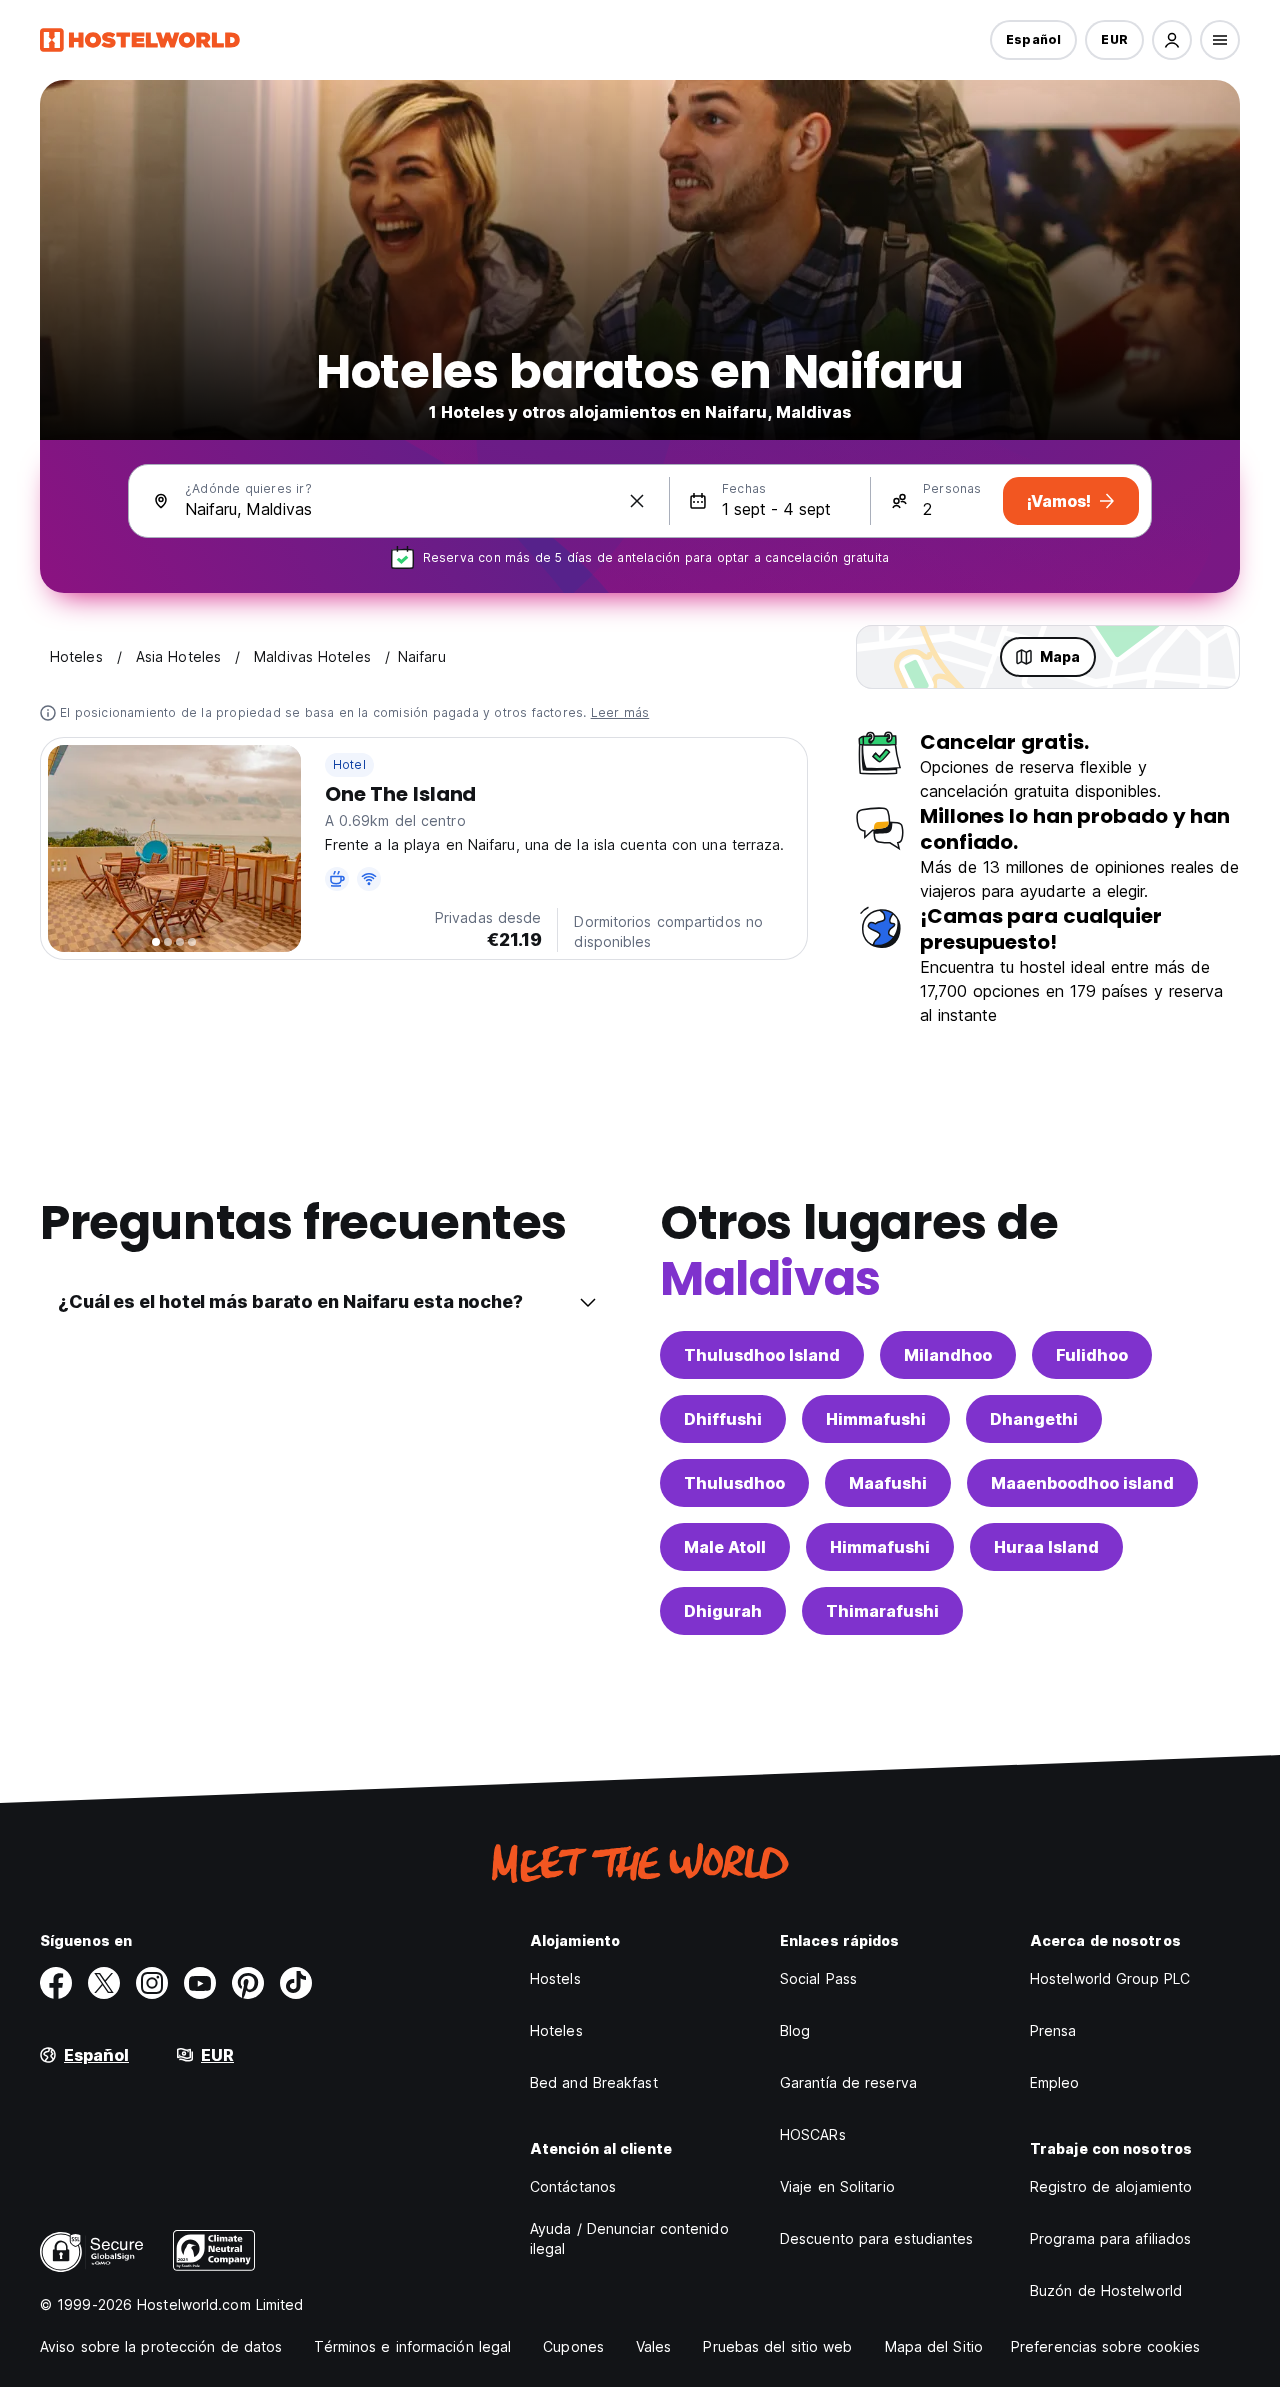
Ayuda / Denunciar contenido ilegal (629, 2238)
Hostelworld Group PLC (1110, 1978)
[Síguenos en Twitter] (104, 1983)
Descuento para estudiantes (877, 2238)
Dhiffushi (723, 1419)
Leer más (620, 712)
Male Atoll (725, 1547)
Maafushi (888, 1483)
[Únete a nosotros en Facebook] (56, 1983)
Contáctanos (573, 2186)
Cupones (573, 2346)
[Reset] (637, 501)
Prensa (1053, 2030)
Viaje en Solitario (837, 2186)
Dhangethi (1034, 1419)
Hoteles (556, 2030)
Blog (795, 2030)
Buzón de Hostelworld (1106, 2290)
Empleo (1055, 2082)
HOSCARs (813, 2134)
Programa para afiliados (1110, 2238)
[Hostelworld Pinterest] (248, 1983)
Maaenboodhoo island (1082, 1483)
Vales (654, 2346)
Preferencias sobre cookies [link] (1106, 2346)
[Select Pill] (1172, 40)
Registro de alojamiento (1111, 2186)
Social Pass (818, 1978)
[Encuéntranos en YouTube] (200, 1983)
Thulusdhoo (734, 1483)
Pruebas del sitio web (777, 2346)
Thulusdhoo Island (762, 1355)
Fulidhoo (1092, 1355)
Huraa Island (1046, 1547)
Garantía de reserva (848, 2082)
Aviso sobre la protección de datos (161, 2346)
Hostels (555, 1978)
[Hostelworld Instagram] (152, 1983)
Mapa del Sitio (934, 2346)
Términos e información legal (412, 2346)
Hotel (349, 764)
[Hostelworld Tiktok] (296, 1983)
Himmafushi (876, 1419)
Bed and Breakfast (594, 2082)
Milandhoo (948, 1355)
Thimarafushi (882, 1611)
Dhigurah (723, 1611)
